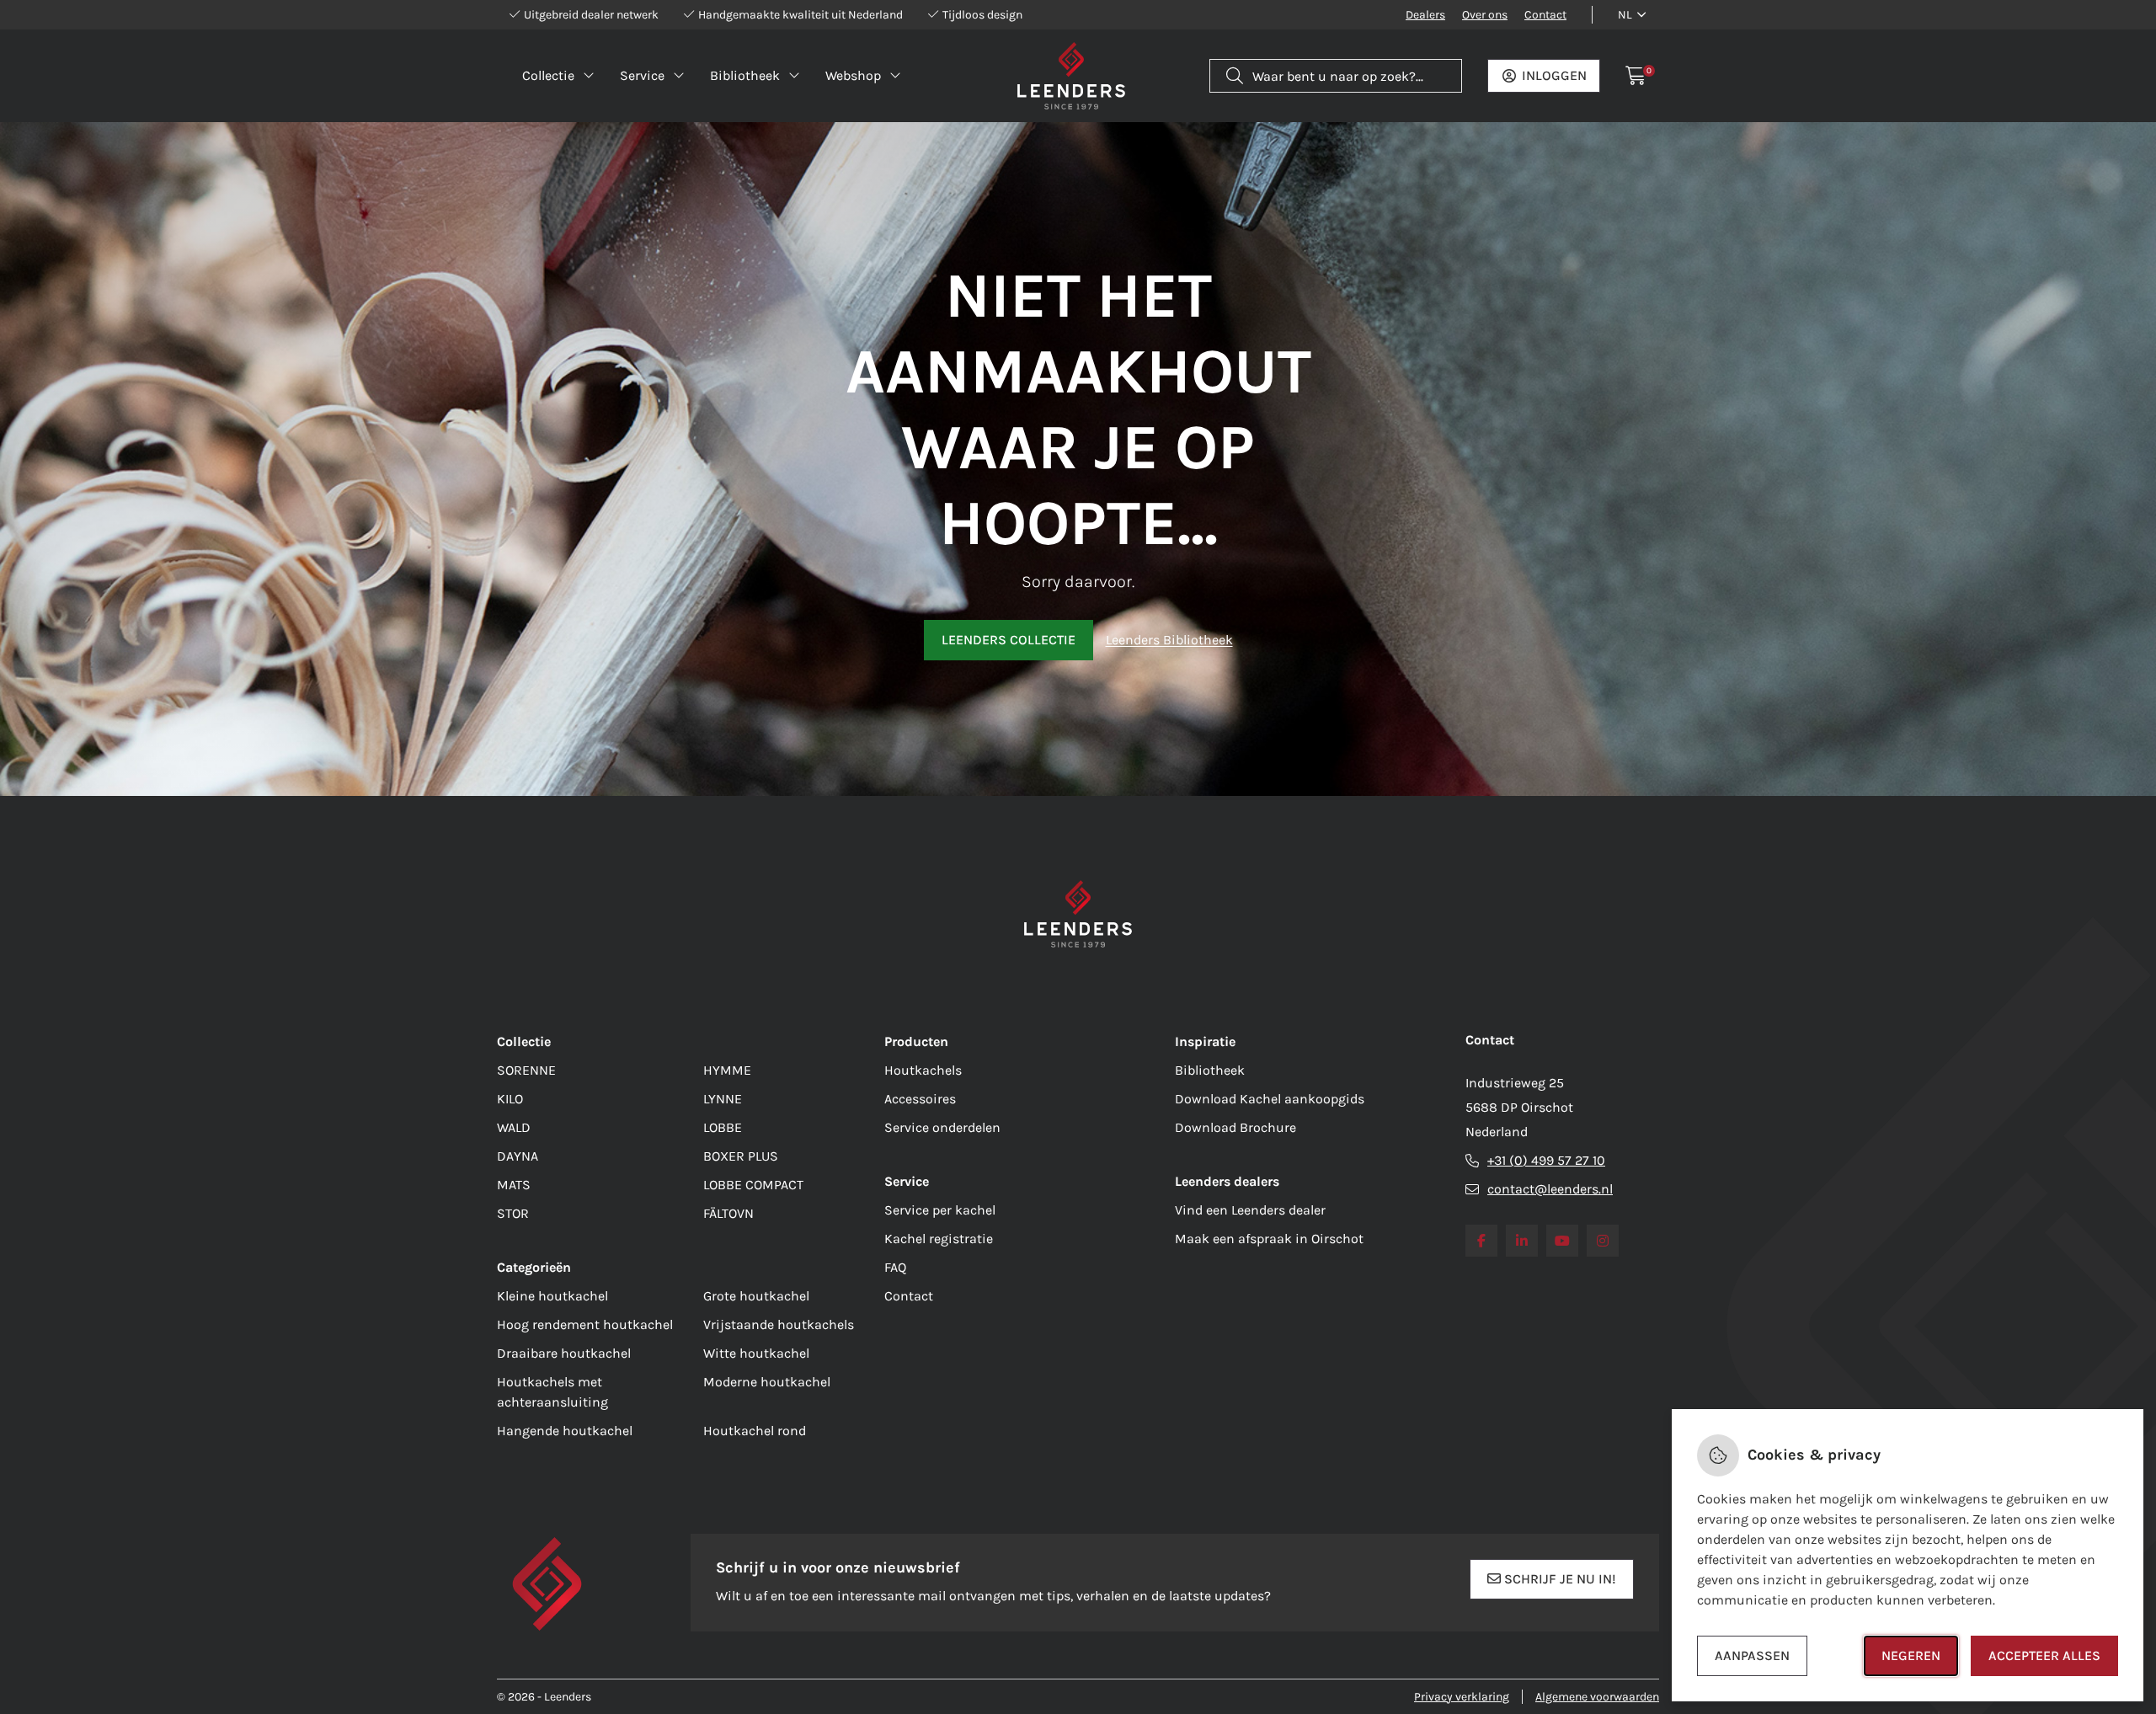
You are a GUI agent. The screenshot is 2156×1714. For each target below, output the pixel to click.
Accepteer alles (2044, 1655)
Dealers (1425, 15)
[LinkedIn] (1522, 1241)
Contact (1545, 15)
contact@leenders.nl (1550, 1189)
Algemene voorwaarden (1597, 1697)
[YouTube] (1562, 1241)
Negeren (1911, 1655)
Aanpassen (1752, 1655)
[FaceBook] (1481, 1241)
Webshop (853, 75)
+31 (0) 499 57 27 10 (1546, 1160)
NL (1625, 15)
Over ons (1485, 15)
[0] (1636, 76)
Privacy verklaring (1462, 1697)
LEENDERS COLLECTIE (1009, 640)
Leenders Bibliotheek (1169, 640)
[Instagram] (1603, 1241)
